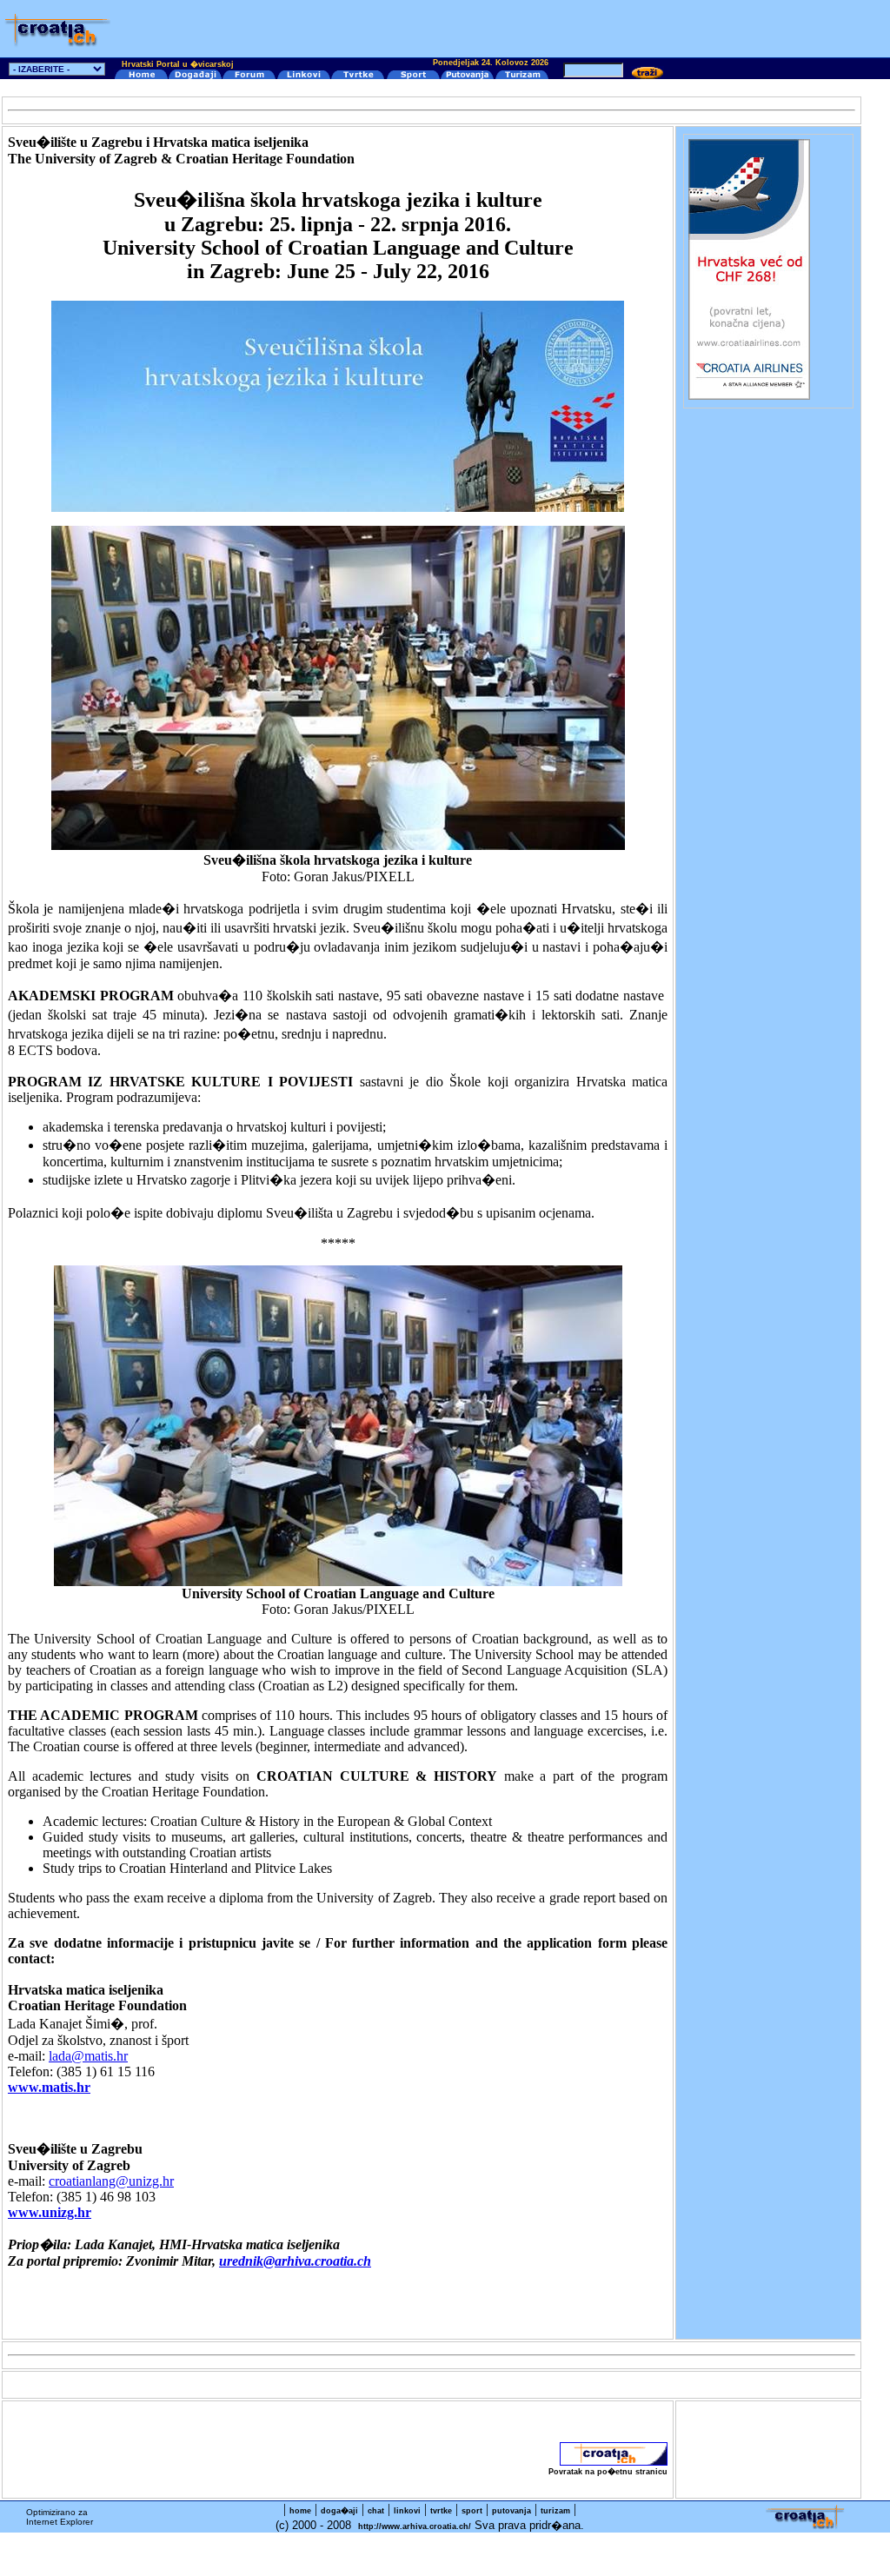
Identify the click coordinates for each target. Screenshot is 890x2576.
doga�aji (339, 2511)
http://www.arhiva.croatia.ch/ (415, 2526)
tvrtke (441, 2511)
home (300, 2511)
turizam (555, 2511)
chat (376, 2511)
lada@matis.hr (88, 2056)
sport (472, 2511)
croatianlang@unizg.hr (111, 2181)
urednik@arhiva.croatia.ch (295, 2261)
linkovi (407, 2511)
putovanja (511, 2511)
